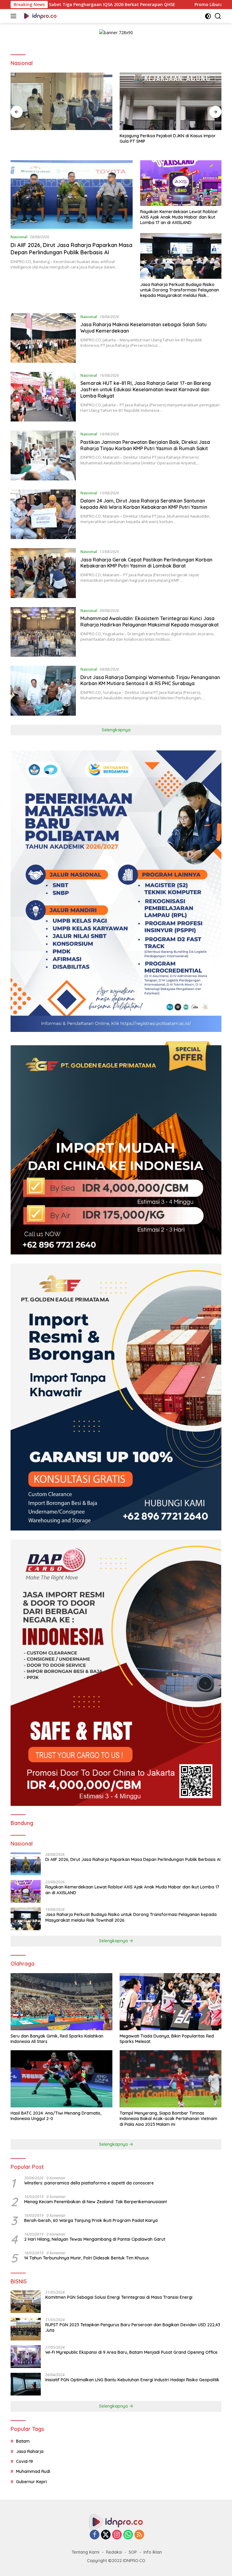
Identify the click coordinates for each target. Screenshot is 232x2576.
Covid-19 (24, 2461)
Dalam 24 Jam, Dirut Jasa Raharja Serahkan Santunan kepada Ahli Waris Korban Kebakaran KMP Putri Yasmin (144, 504)
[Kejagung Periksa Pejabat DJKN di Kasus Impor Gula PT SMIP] (61, 101)
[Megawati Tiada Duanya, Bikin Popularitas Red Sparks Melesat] (171, 2002)
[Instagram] (117, 2535)
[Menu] (15, 16)
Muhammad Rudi (33, 2471)
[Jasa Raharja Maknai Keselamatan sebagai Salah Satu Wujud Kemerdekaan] (43, 338)
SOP (133, 2552)
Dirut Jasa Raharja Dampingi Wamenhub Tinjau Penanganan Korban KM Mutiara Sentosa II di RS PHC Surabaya (150, 680)
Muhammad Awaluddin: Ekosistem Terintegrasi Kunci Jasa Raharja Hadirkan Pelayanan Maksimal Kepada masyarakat (150, 621)
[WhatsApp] (128, 2535)
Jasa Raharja (30, 2451)
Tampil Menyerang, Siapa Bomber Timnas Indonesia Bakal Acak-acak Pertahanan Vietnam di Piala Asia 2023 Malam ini (168, 2119)
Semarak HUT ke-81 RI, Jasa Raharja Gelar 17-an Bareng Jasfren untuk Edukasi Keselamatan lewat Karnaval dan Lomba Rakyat (146, 389)
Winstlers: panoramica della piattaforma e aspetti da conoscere (89, 2183)
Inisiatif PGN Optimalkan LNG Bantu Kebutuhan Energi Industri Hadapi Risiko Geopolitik (132, 2380)
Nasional (19, 237)
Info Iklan (153, 2552)
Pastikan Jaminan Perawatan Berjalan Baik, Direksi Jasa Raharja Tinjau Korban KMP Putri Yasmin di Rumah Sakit (145, 445)
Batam (23, 2441)
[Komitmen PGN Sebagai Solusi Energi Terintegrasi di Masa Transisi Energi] (26, 2302)
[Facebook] (95, 2535)
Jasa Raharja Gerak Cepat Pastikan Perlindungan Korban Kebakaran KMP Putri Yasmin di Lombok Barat (146, 563)
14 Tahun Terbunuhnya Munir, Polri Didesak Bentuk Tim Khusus (87, 2258)
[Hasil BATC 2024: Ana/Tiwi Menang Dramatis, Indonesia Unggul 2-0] (61, 2079)
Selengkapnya (116, 730)
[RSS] (139, 2535)
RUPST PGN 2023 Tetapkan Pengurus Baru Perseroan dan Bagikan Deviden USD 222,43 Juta (133, 2327)
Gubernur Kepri (31, 2482)
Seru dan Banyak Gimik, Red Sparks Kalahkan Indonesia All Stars (57, 2039)
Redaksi (114, 2552)
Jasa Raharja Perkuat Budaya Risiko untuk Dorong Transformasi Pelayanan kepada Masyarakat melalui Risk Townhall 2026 (180, 290)
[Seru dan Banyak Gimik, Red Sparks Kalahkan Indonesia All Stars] (61, 2002)
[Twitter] (106, 2535)
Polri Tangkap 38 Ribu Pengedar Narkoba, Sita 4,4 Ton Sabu (170, 138)
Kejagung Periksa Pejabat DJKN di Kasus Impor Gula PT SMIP (59, 138)
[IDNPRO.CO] (39, 16)
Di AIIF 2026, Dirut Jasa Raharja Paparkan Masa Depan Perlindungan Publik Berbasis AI (71, 249)
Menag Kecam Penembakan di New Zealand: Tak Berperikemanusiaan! (96, 2202)
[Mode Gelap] (208, 16)
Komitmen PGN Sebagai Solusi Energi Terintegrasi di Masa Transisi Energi (119, 2297)
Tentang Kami (85, 2552)
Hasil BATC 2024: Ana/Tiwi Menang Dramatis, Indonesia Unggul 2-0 (56, 2116)
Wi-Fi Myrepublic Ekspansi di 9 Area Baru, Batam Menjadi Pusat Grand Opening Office (131, 2352)
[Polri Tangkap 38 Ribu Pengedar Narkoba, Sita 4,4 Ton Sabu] (171, 101)
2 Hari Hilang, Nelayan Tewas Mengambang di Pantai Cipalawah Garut (95, 2239)
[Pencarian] (218, 16)
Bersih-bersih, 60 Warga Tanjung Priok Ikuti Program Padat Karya (91, 2220)
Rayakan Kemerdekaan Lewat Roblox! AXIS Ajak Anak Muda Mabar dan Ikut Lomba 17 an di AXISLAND (179, 217)
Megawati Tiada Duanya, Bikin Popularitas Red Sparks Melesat (167, 2039)
